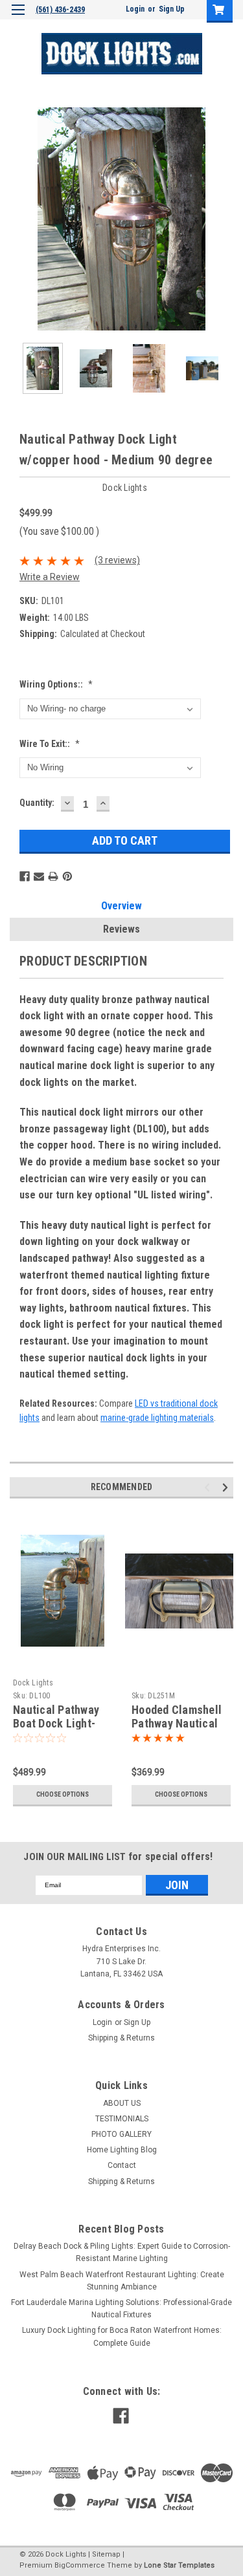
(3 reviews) (117, 560)
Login (135, 9)
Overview (121, 906)
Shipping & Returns (121, 2038)
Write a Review (50, 577)
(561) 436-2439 (60, 10)
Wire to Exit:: (50, 744)
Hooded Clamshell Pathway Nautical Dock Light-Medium (179, 1723)
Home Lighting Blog (122, 2150)
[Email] (39, 876)
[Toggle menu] (18, 18)
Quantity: (37, 803)
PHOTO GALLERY (121, 2134)
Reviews (121, 929)
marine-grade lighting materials (157, 1418)
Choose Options (63, 1794)
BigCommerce (80, 2565)
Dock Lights (33, 1683)
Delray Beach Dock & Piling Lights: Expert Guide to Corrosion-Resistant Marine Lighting (122, 2252)
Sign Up (172, 9)
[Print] (53, 876)
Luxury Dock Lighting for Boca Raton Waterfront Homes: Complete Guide (122, 2336)
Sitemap (106, 2554)
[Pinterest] (67, 876)
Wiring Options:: (56, 684)
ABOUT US (122, 2103)
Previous (19, 219)
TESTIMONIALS (122, 2119)
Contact (122, 2165)
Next (224, 219)
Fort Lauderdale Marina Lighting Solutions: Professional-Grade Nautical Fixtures (121, 2309)
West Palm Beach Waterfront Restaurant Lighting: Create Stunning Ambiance (122, 2281)
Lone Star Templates (179, 2565)
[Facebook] (25, 876)
